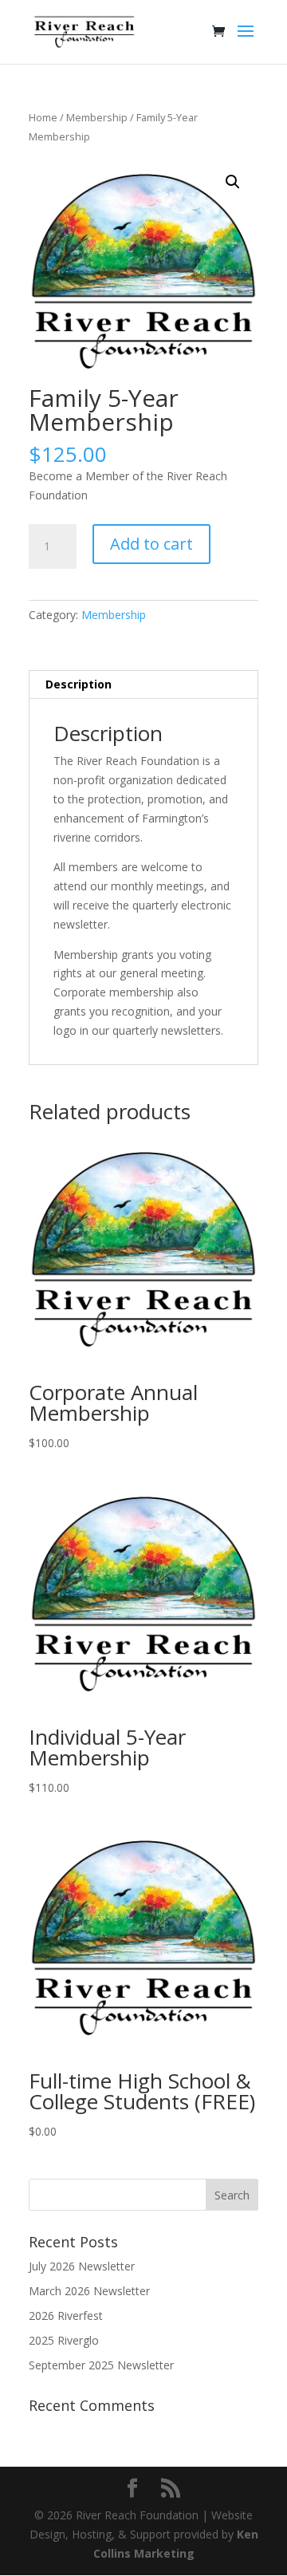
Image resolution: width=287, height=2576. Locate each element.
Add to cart (151, 544)
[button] (233, 182)
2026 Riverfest (66, 2316)
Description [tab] (79, 684)
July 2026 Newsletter (82, 2266)
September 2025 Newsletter (101, 2365)
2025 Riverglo (64, 2340)
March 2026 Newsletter (89, 2291)
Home (43, 117)
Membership (97, 117)
